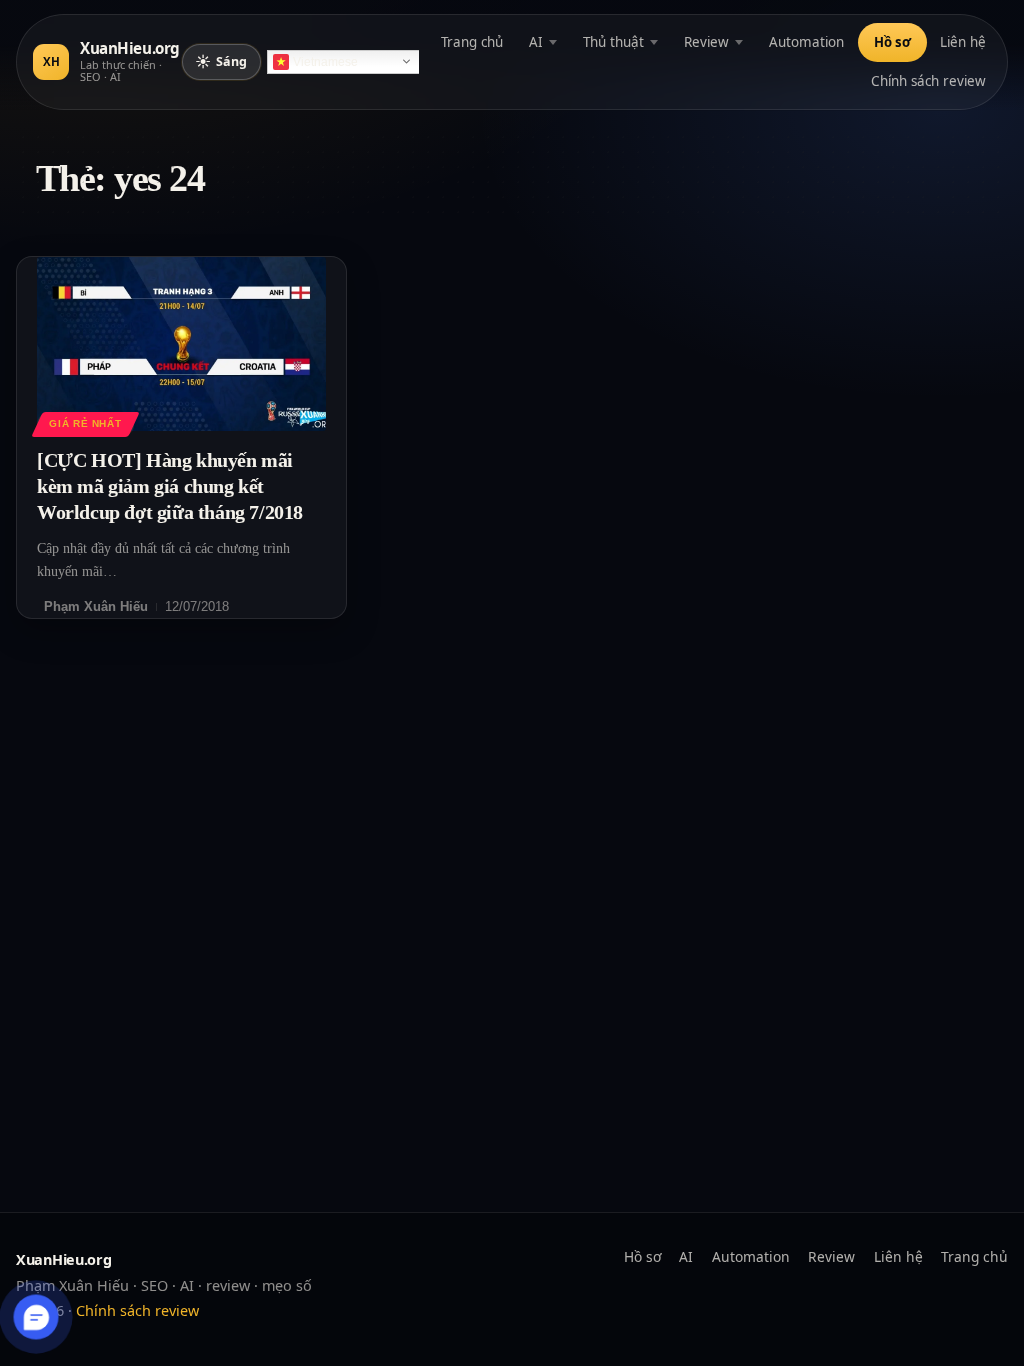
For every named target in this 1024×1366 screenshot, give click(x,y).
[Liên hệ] (36, 1317)
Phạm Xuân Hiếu (96, 606)
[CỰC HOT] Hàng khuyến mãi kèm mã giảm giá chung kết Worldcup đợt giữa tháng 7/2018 (170, 486)
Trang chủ (472, 42)
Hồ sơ (892, 42)
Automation (806, 42)
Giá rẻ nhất (85, 423)
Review (706, 42)
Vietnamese (325, 62)
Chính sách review (928, 81)
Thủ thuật (613, 42)
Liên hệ (963, 42)
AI (536, 42)
